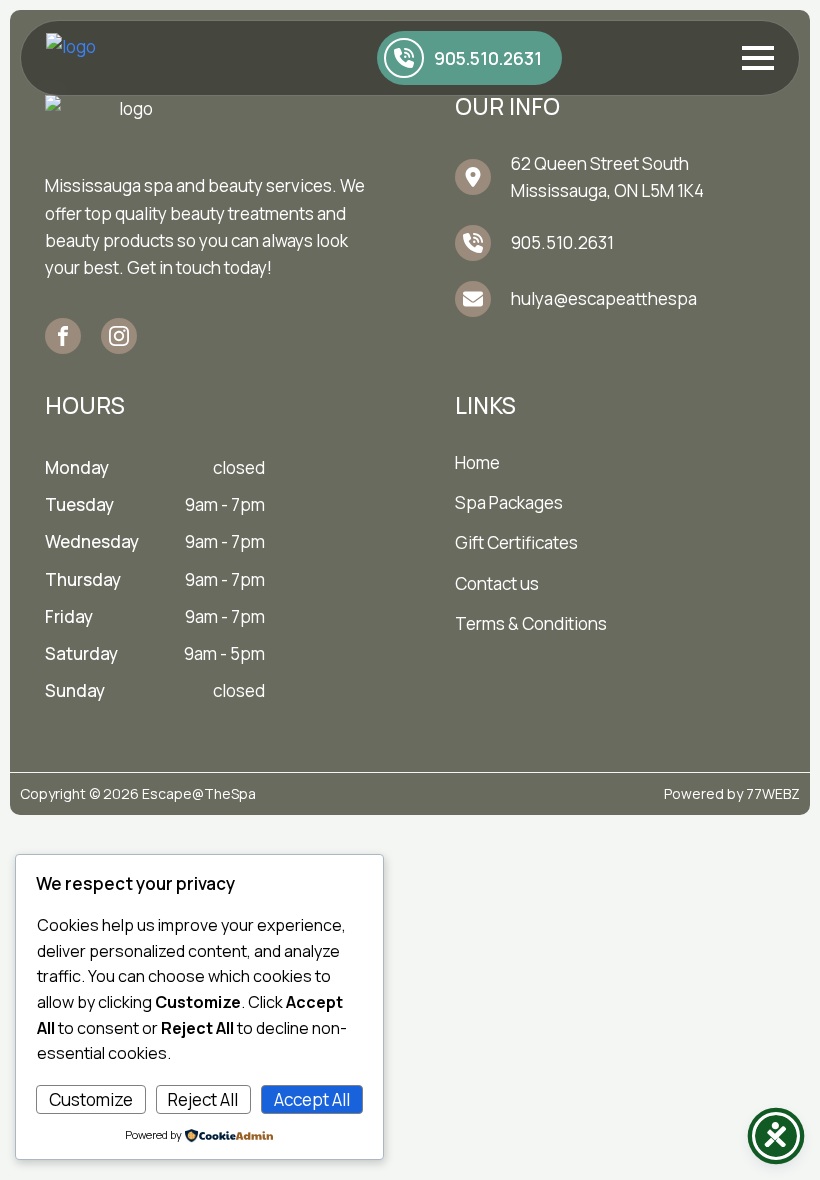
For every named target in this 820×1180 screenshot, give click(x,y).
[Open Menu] (758, 58)
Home (477, 462)
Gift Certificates (516, 542)
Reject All (203, 1099)
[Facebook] (63, 336)
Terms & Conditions (531, 623)
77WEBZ (773, 793)
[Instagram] (119, 336)
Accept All (312, 1099)
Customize (91, 1099)
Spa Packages (509, 502)
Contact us (497, 583)
